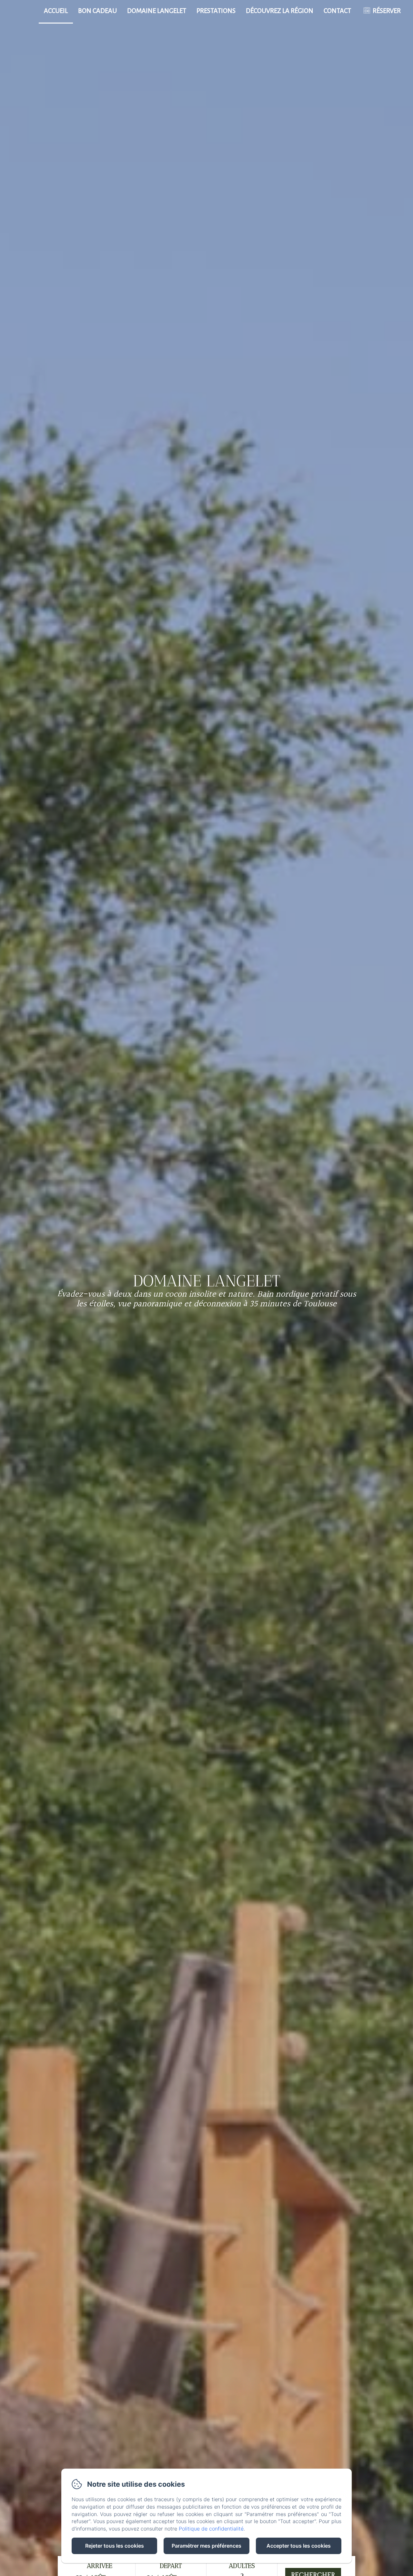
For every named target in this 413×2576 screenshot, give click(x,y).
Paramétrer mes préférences (206, 2546)
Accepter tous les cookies (299, 2546)
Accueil (56, 11)
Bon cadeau (97, 11)
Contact (337, 11)
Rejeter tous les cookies (115, 2546)
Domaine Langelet (157, 11)
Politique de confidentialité (211, 2529)
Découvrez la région (280, 11)
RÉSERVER (387, 11)
